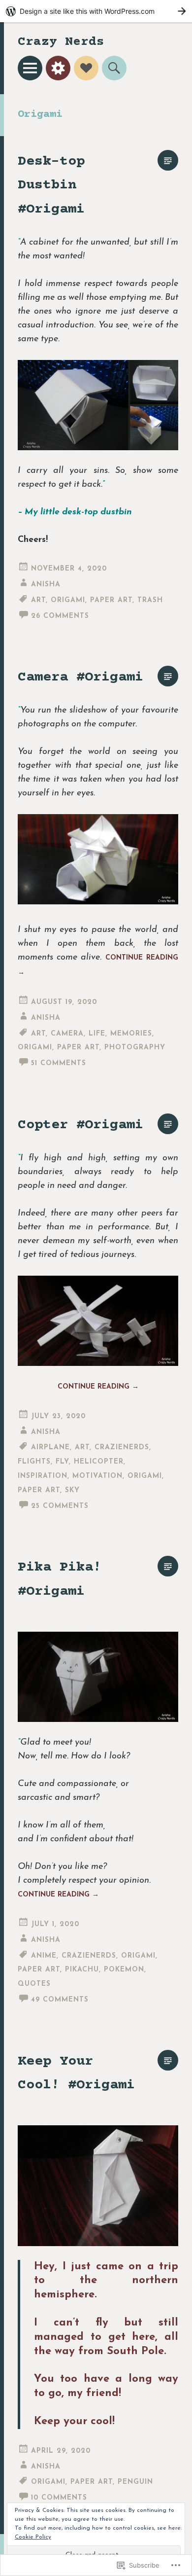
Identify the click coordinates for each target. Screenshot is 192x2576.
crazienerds (122, 1448)
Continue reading (98, 1387)
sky (72, 1490)
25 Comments (60, 1506)
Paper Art (111, 600)
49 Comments (60, 2000)
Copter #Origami (80, 1125)
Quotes (34, 1984)
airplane (50, 1448)
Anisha (46, 585)
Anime (44, 1956)
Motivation (97, 1476)
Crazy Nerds (61, 42)
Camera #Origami (80, 677)
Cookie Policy (33, 2537)
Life (97, 1034)
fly (62, 1462)
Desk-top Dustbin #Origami (51, 185)
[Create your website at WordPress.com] (96, 11)
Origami (68, 600)
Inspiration (43, 1476)
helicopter (99, 1462)
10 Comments (59, 2498)
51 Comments (59, 1063)
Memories (131, 1034)
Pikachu (82, 1970)
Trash (150, 600)
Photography (135, 1048)
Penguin (135, 2482)
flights (34, 1462)
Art (38, 600)
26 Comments (60, 616)
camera (67, 1034)
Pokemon (124, 1970)
